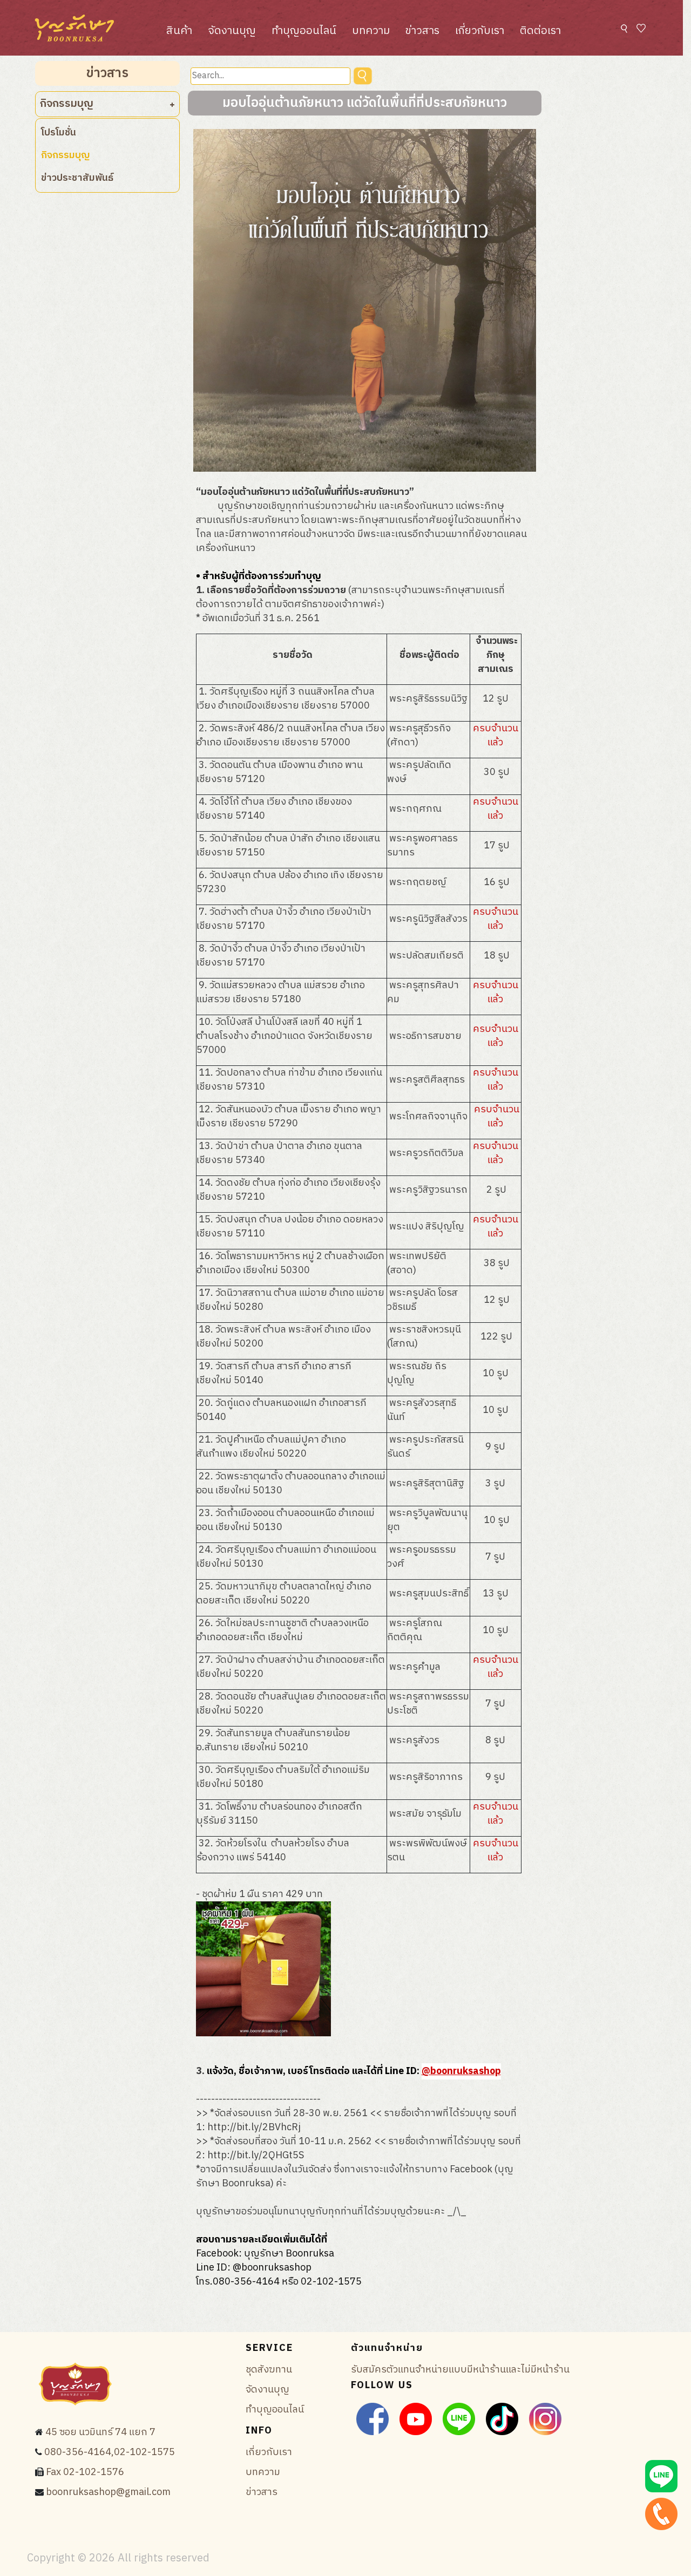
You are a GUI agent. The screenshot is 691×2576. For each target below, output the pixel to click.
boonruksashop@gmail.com (108, 2492)
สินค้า (179, 31)
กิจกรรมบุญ (66, 155)
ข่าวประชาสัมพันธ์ (77, 178)
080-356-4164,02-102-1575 (110, 2452)
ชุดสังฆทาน (269, 2370)
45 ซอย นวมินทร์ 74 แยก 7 (100, 2432)
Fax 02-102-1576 (85, 2472)
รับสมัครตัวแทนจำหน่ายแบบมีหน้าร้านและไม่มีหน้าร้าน (460, 2370)
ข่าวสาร (422, 31)
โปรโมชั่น (59, 133)
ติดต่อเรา (540, 31)
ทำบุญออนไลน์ (304, 31)
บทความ (371, 31)
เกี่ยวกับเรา (480, 31)
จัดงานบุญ (232, 31)
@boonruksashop (461, 2071)
